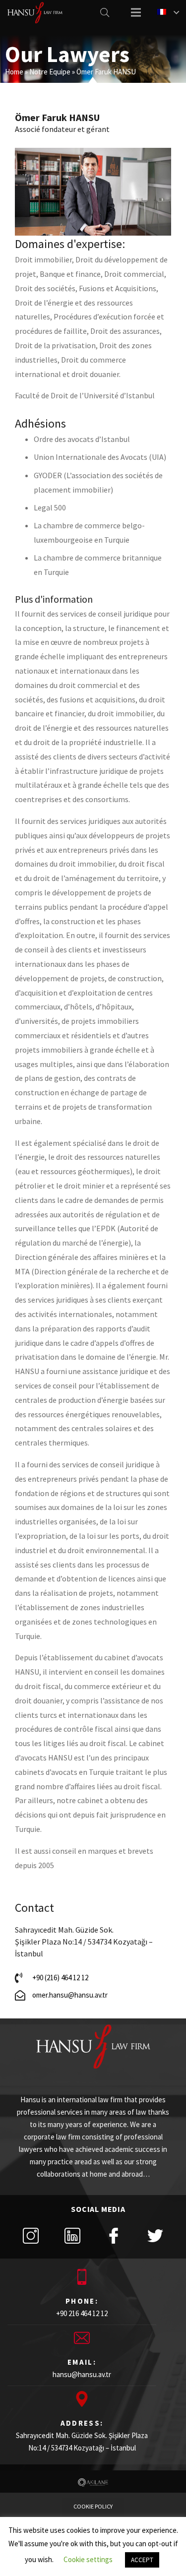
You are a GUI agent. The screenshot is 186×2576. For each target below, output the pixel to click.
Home (14, 72)
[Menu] (136, 12)
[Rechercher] (105, 12)
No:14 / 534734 (50, 2448)
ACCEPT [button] (142, 2560)
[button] (93, 2507)
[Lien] (35, 13)
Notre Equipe (50, 72)
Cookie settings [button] (88, 2559)
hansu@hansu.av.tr (82, 2374)
